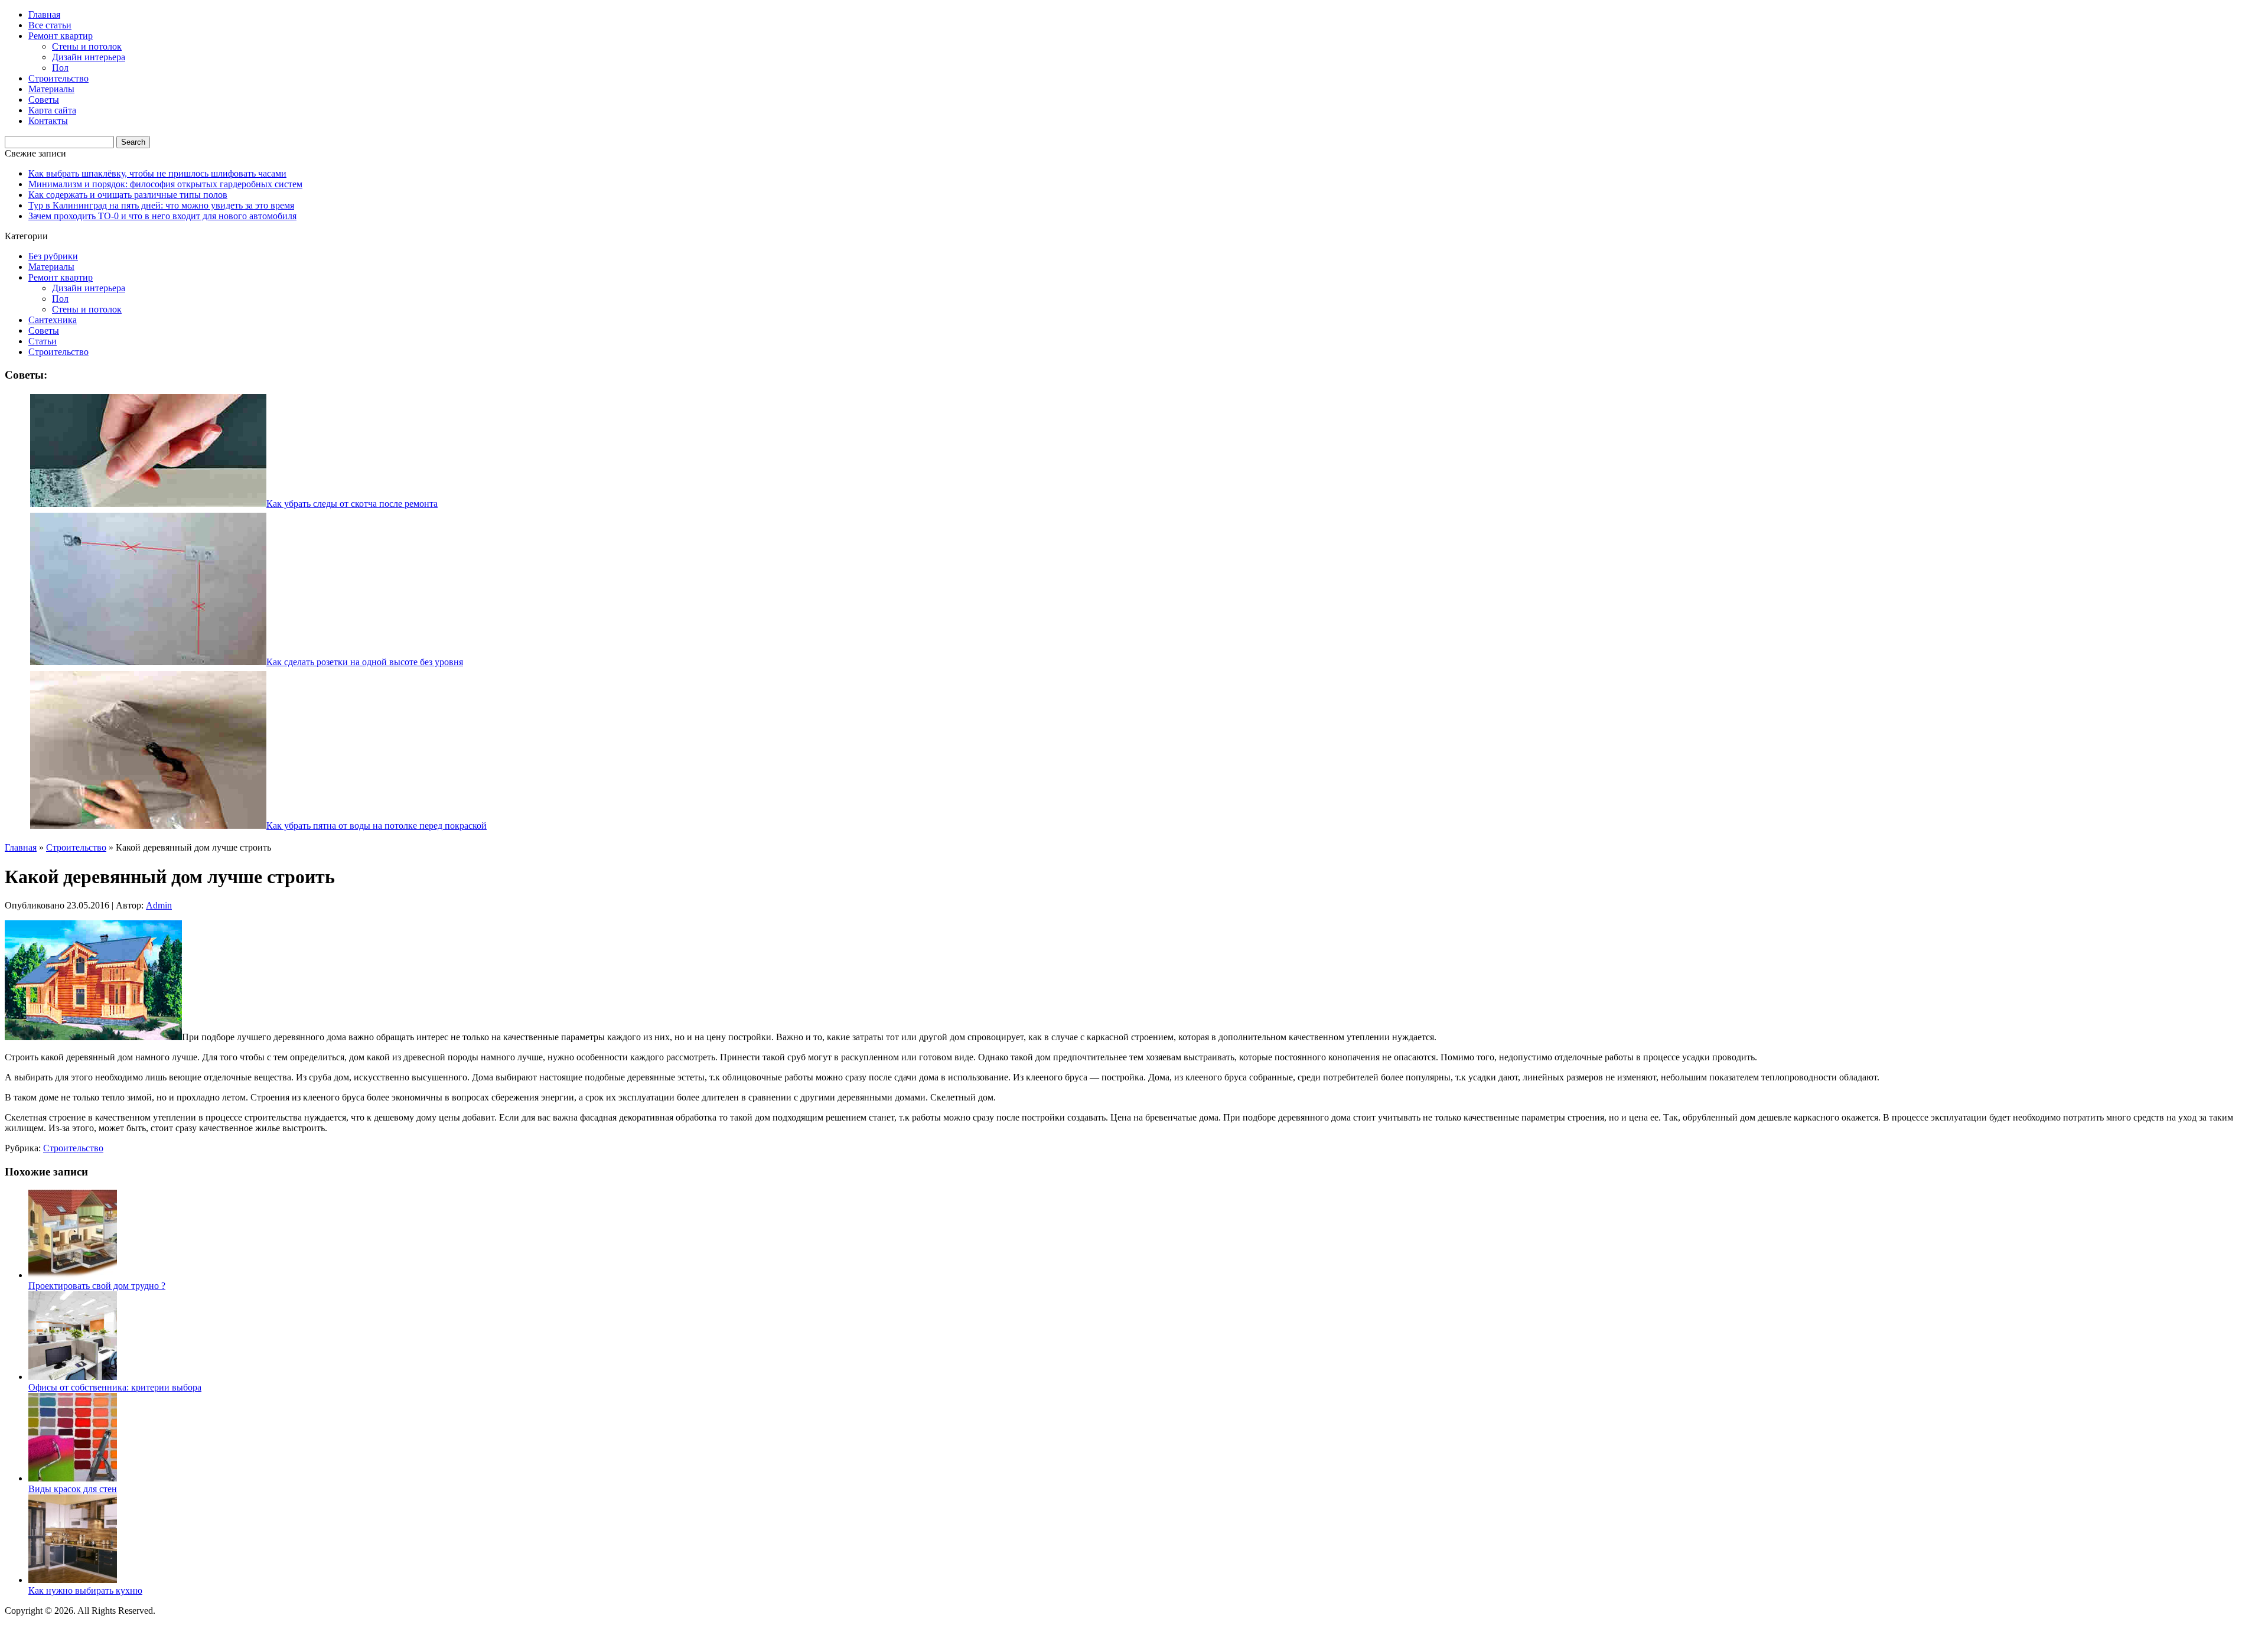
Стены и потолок (87, 46)
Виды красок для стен (73, 1489)
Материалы (51, 89)
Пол (60, 68)
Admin (159, 905)
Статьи (43, 341)
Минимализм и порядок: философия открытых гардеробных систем (165, 184)
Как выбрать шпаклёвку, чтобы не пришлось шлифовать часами (157, 173)
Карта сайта (52, 110)
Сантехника (53, 320)
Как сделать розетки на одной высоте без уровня (365, 662)
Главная (44, 14)
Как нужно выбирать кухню (85, 1590)
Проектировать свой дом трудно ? (97, 1286)
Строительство (58, 78)
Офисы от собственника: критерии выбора (115, 1387)
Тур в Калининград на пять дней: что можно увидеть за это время (161, 205)
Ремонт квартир (61, 36)
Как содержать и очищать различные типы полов (128, 195)
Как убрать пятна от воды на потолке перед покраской (377, 825)
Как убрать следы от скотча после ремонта (352, 504)
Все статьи (50, 25)
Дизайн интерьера (89, 57)
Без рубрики (53, 256)
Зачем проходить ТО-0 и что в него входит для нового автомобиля (162, 216)
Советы (44, 100)
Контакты (48, 121)
